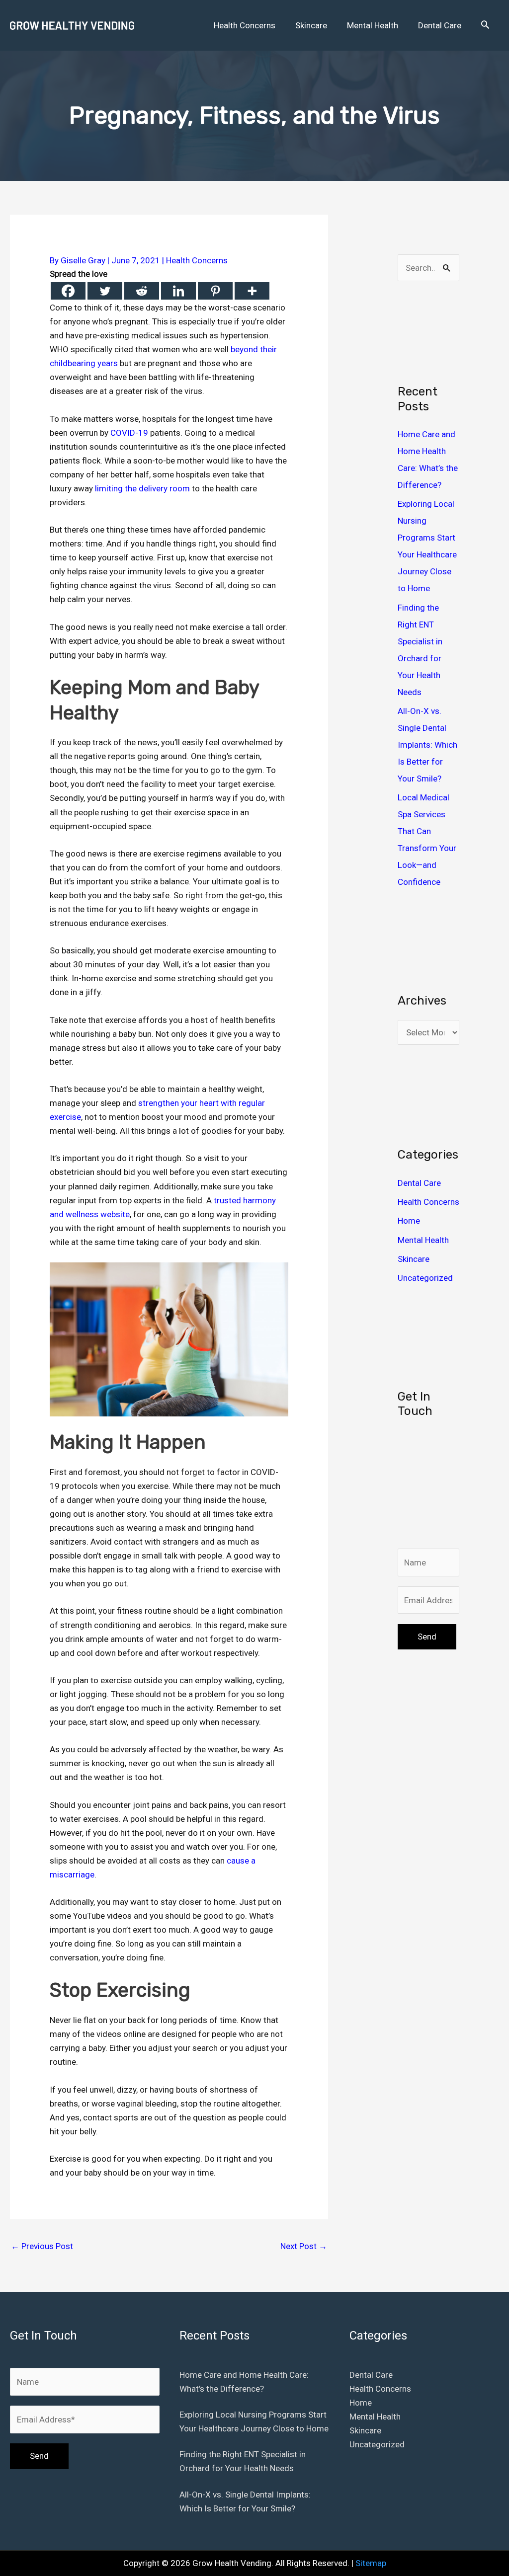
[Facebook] (68, 291)
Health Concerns (197, 260)
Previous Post (42, 2246)
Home (409, 1221)
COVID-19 (129, 433)
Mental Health (423, 1240)
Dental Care (419, 1183)
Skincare (414, 1259)
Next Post (304, 2246)
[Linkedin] (178, 291)
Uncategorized (425, 1278)
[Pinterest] (215, 291)
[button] (485, 25)
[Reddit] (142, 291)
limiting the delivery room (142, 488)
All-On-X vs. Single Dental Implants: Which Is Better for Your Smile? (427, 745)
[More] (252, 291)
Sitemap (371, 2563)
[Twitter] (105, 291)
